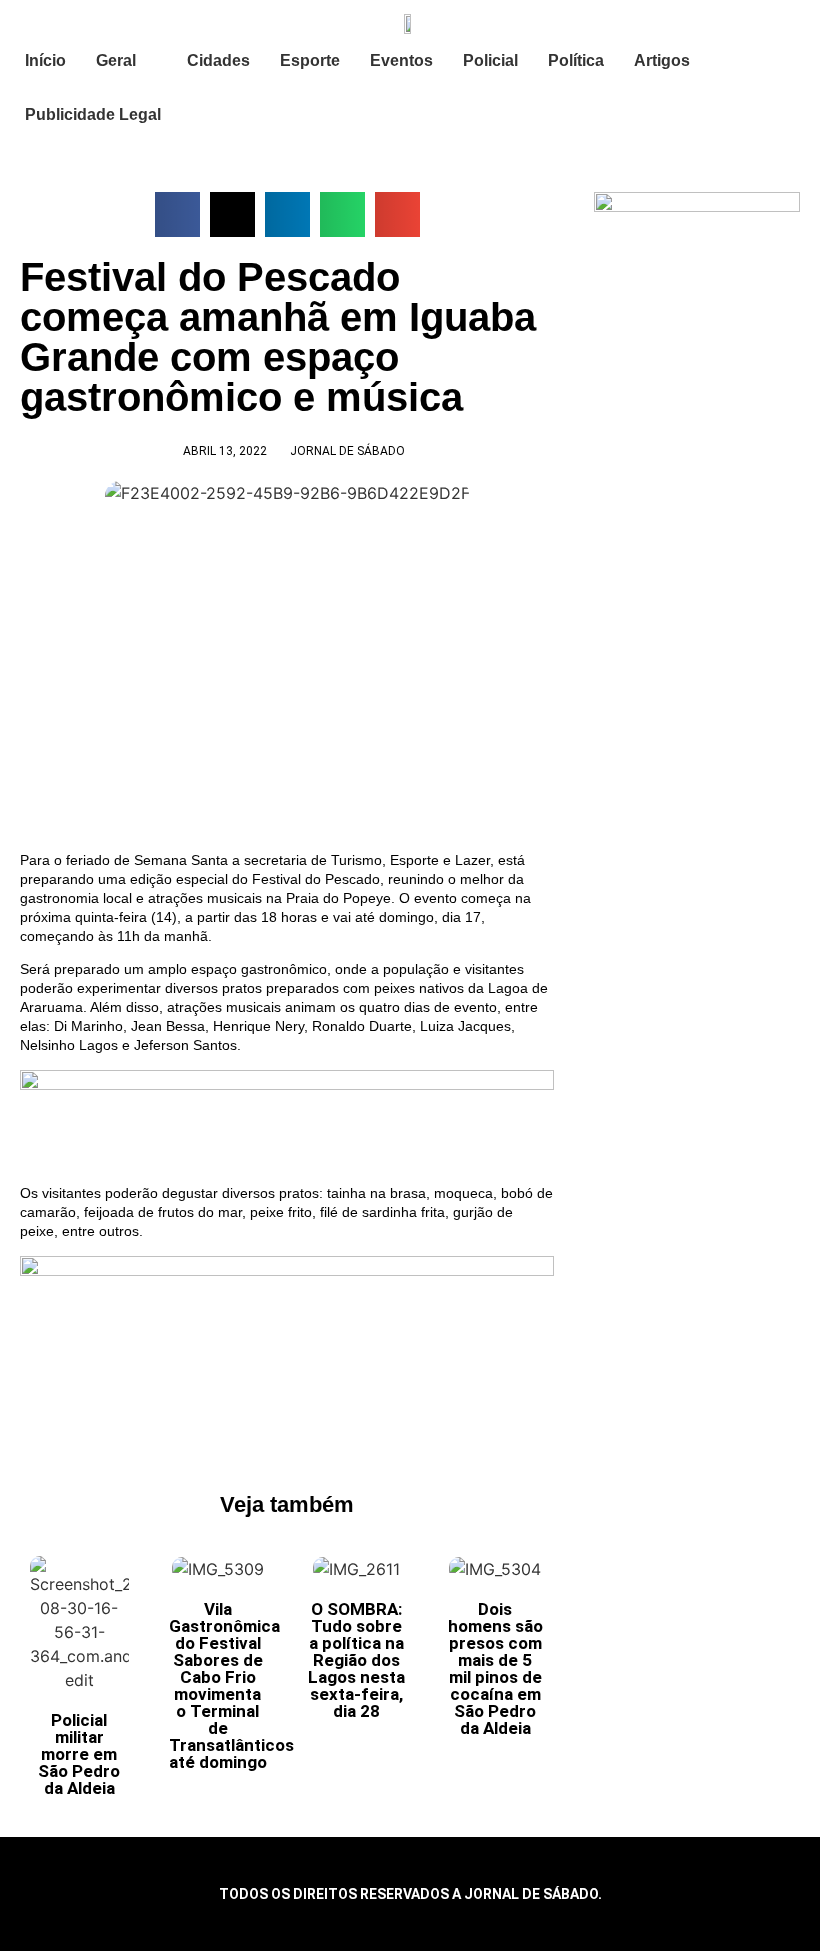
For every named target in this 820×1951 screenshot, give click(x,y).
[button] (177, 214)
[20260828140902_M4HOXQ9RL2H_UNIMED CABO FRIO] (287, 1271)
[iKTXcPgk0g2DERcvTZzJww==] (287, 1085)
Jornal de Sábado (347, 451)
